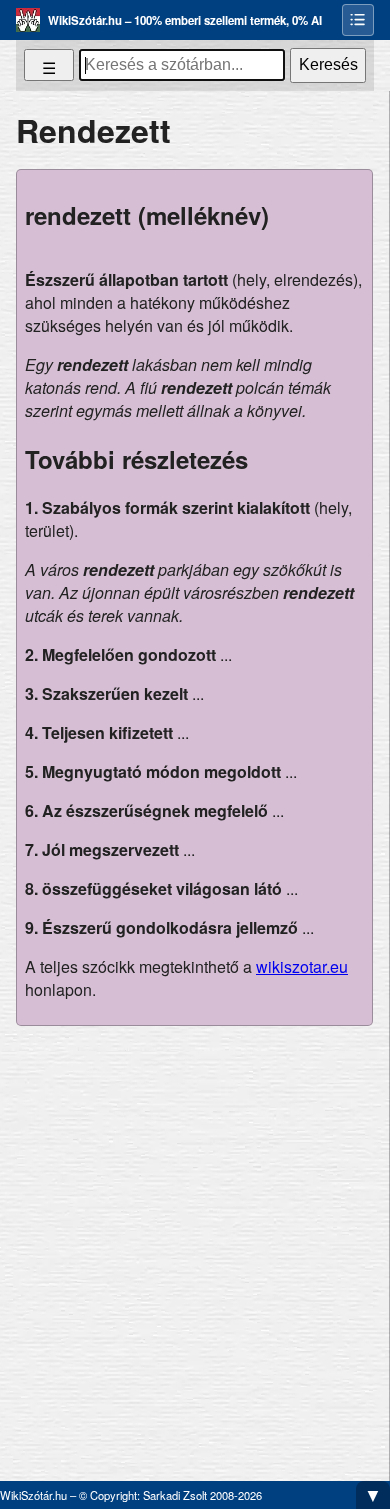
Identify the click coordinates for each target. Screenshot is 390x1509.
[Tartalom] (358, 20)
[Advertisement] (195, 1245)
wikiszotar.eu (302, 966)
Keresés (328, 64)
